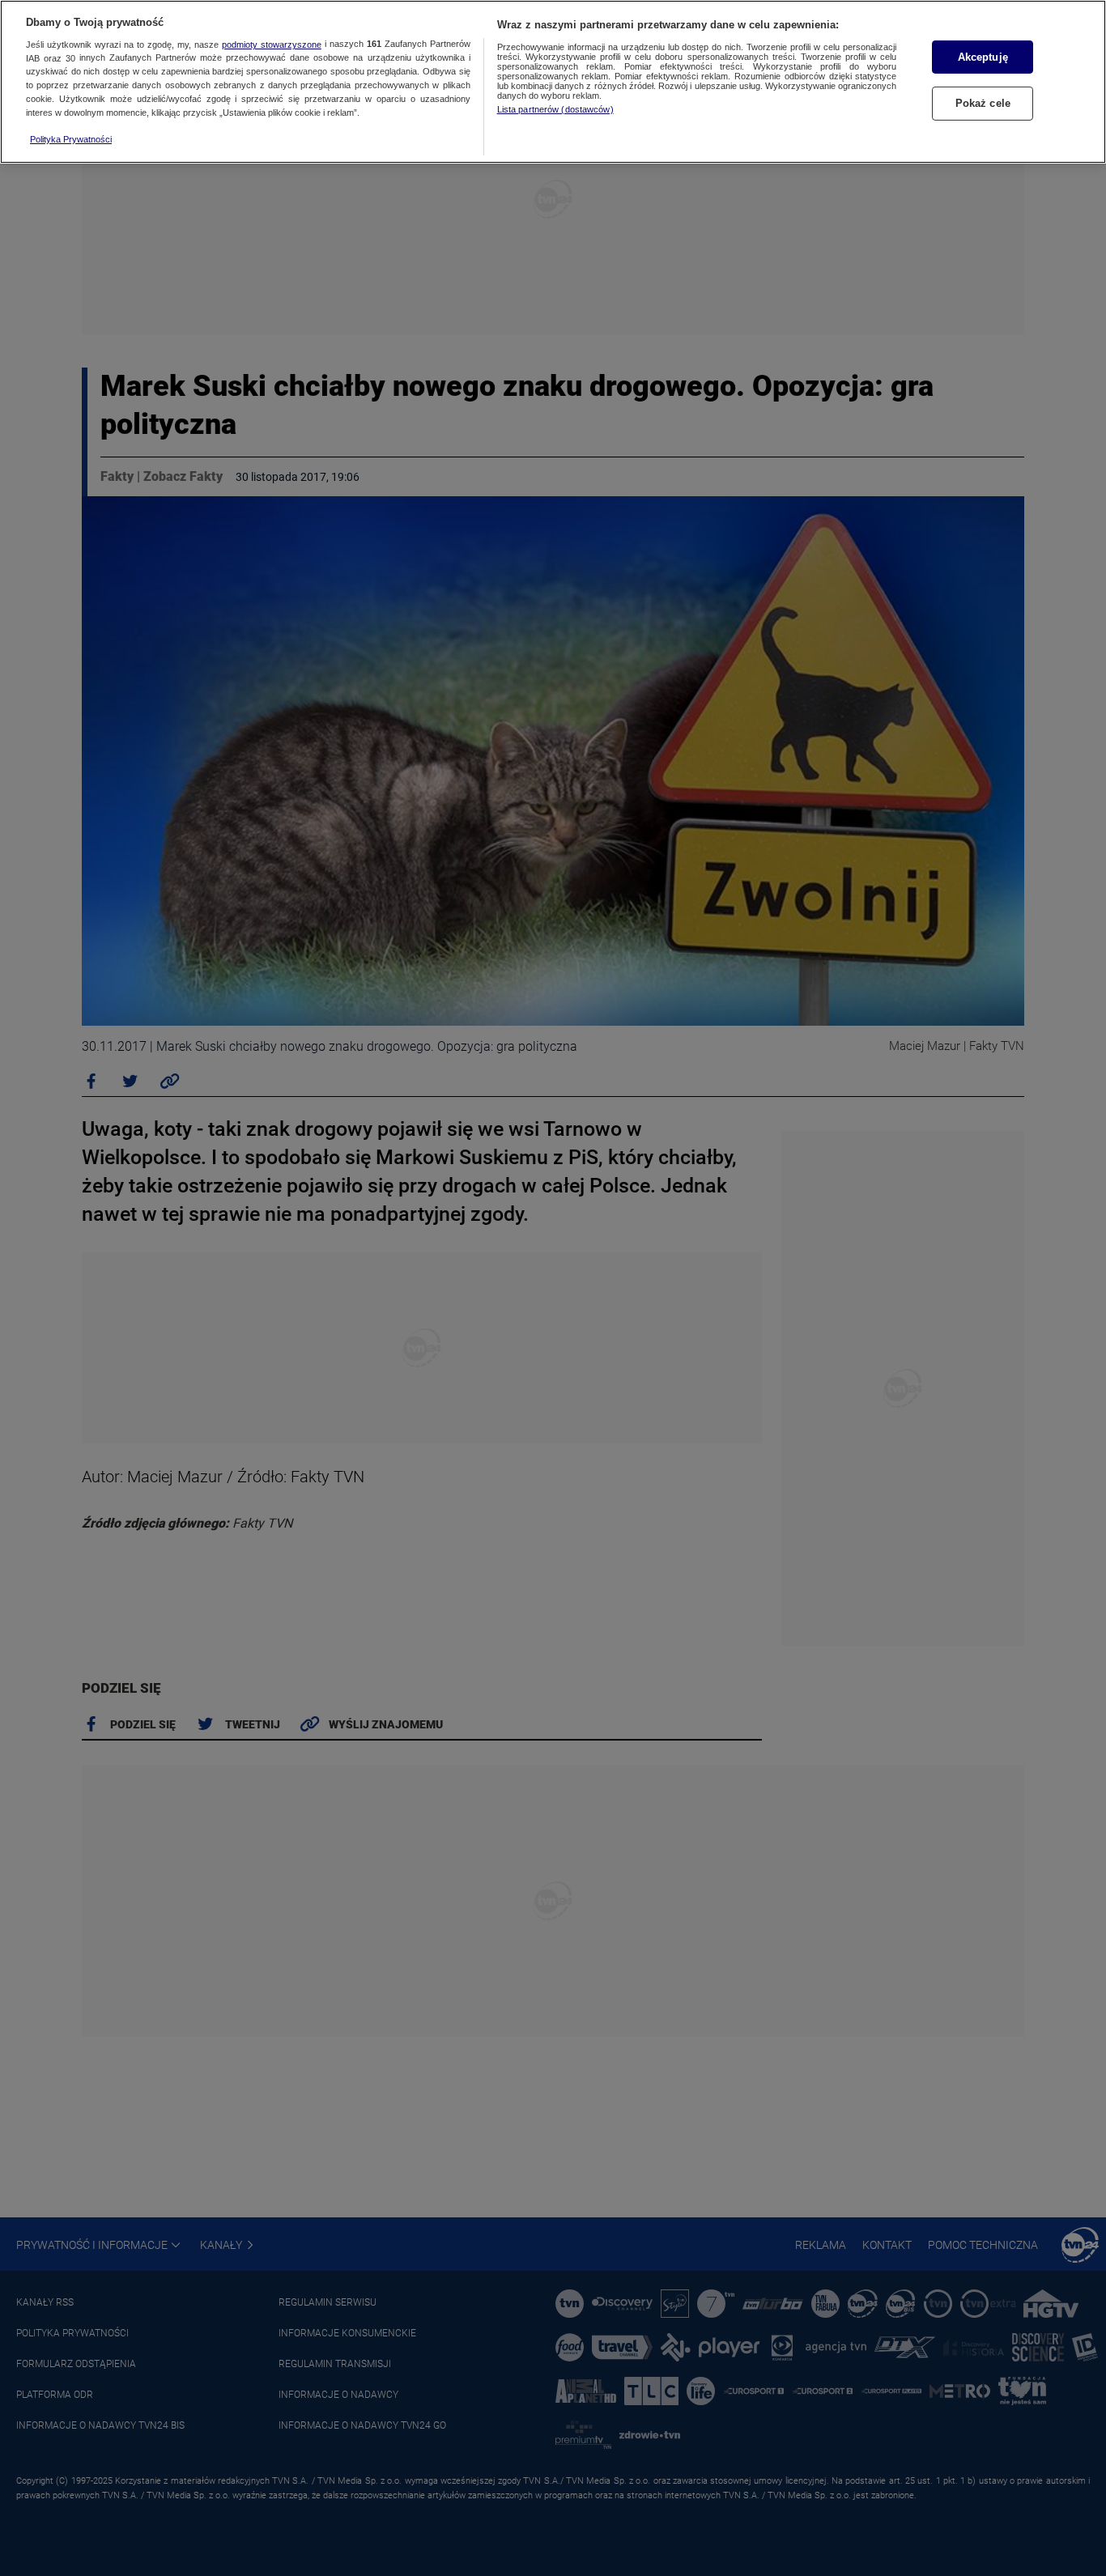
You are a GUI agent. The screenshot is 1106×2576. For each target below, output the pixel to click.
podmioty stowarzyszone (272, 45)
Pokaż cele (983, 104)
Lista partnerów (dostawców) (555, 109)
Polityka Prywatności (71, 139)
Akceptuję (983, 57)
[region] (553, 82)
